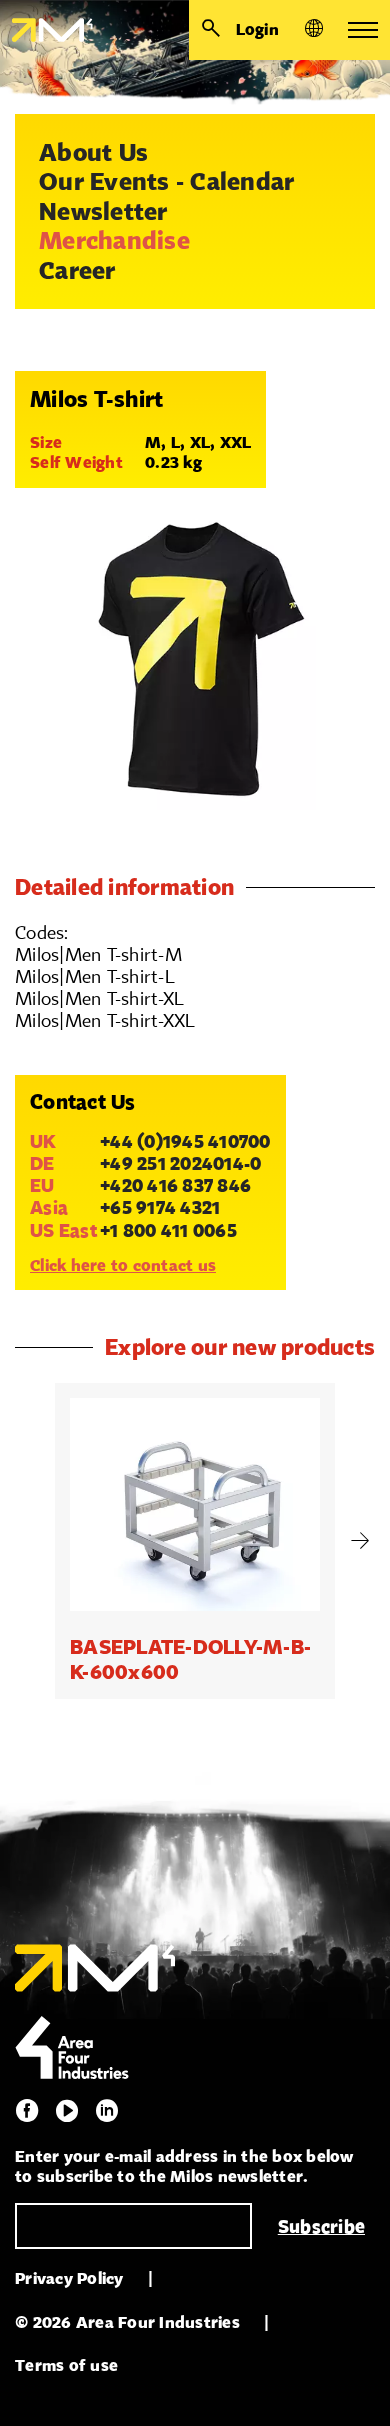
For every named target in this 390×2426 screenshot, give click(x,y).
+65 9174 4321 (160, 1207)
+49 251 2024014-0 (180, 1163)
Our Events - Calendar (166, 181)
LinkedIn (107, 2111)
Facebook (27, 2111)
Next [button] (360, 1541)
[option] (195, 1541)
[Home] (46, 30)
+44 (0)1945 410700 (185, 1141)
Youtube (67, 2111)
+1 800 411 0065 (168, 1230)
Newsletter (103, 211)
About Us (93, 152)
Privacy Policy (69, 2278)
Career (77, 270)
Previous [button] (30, 1541)
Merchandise (114, 240)
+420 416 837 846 (175, 1185)
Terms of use (66, 2365)
